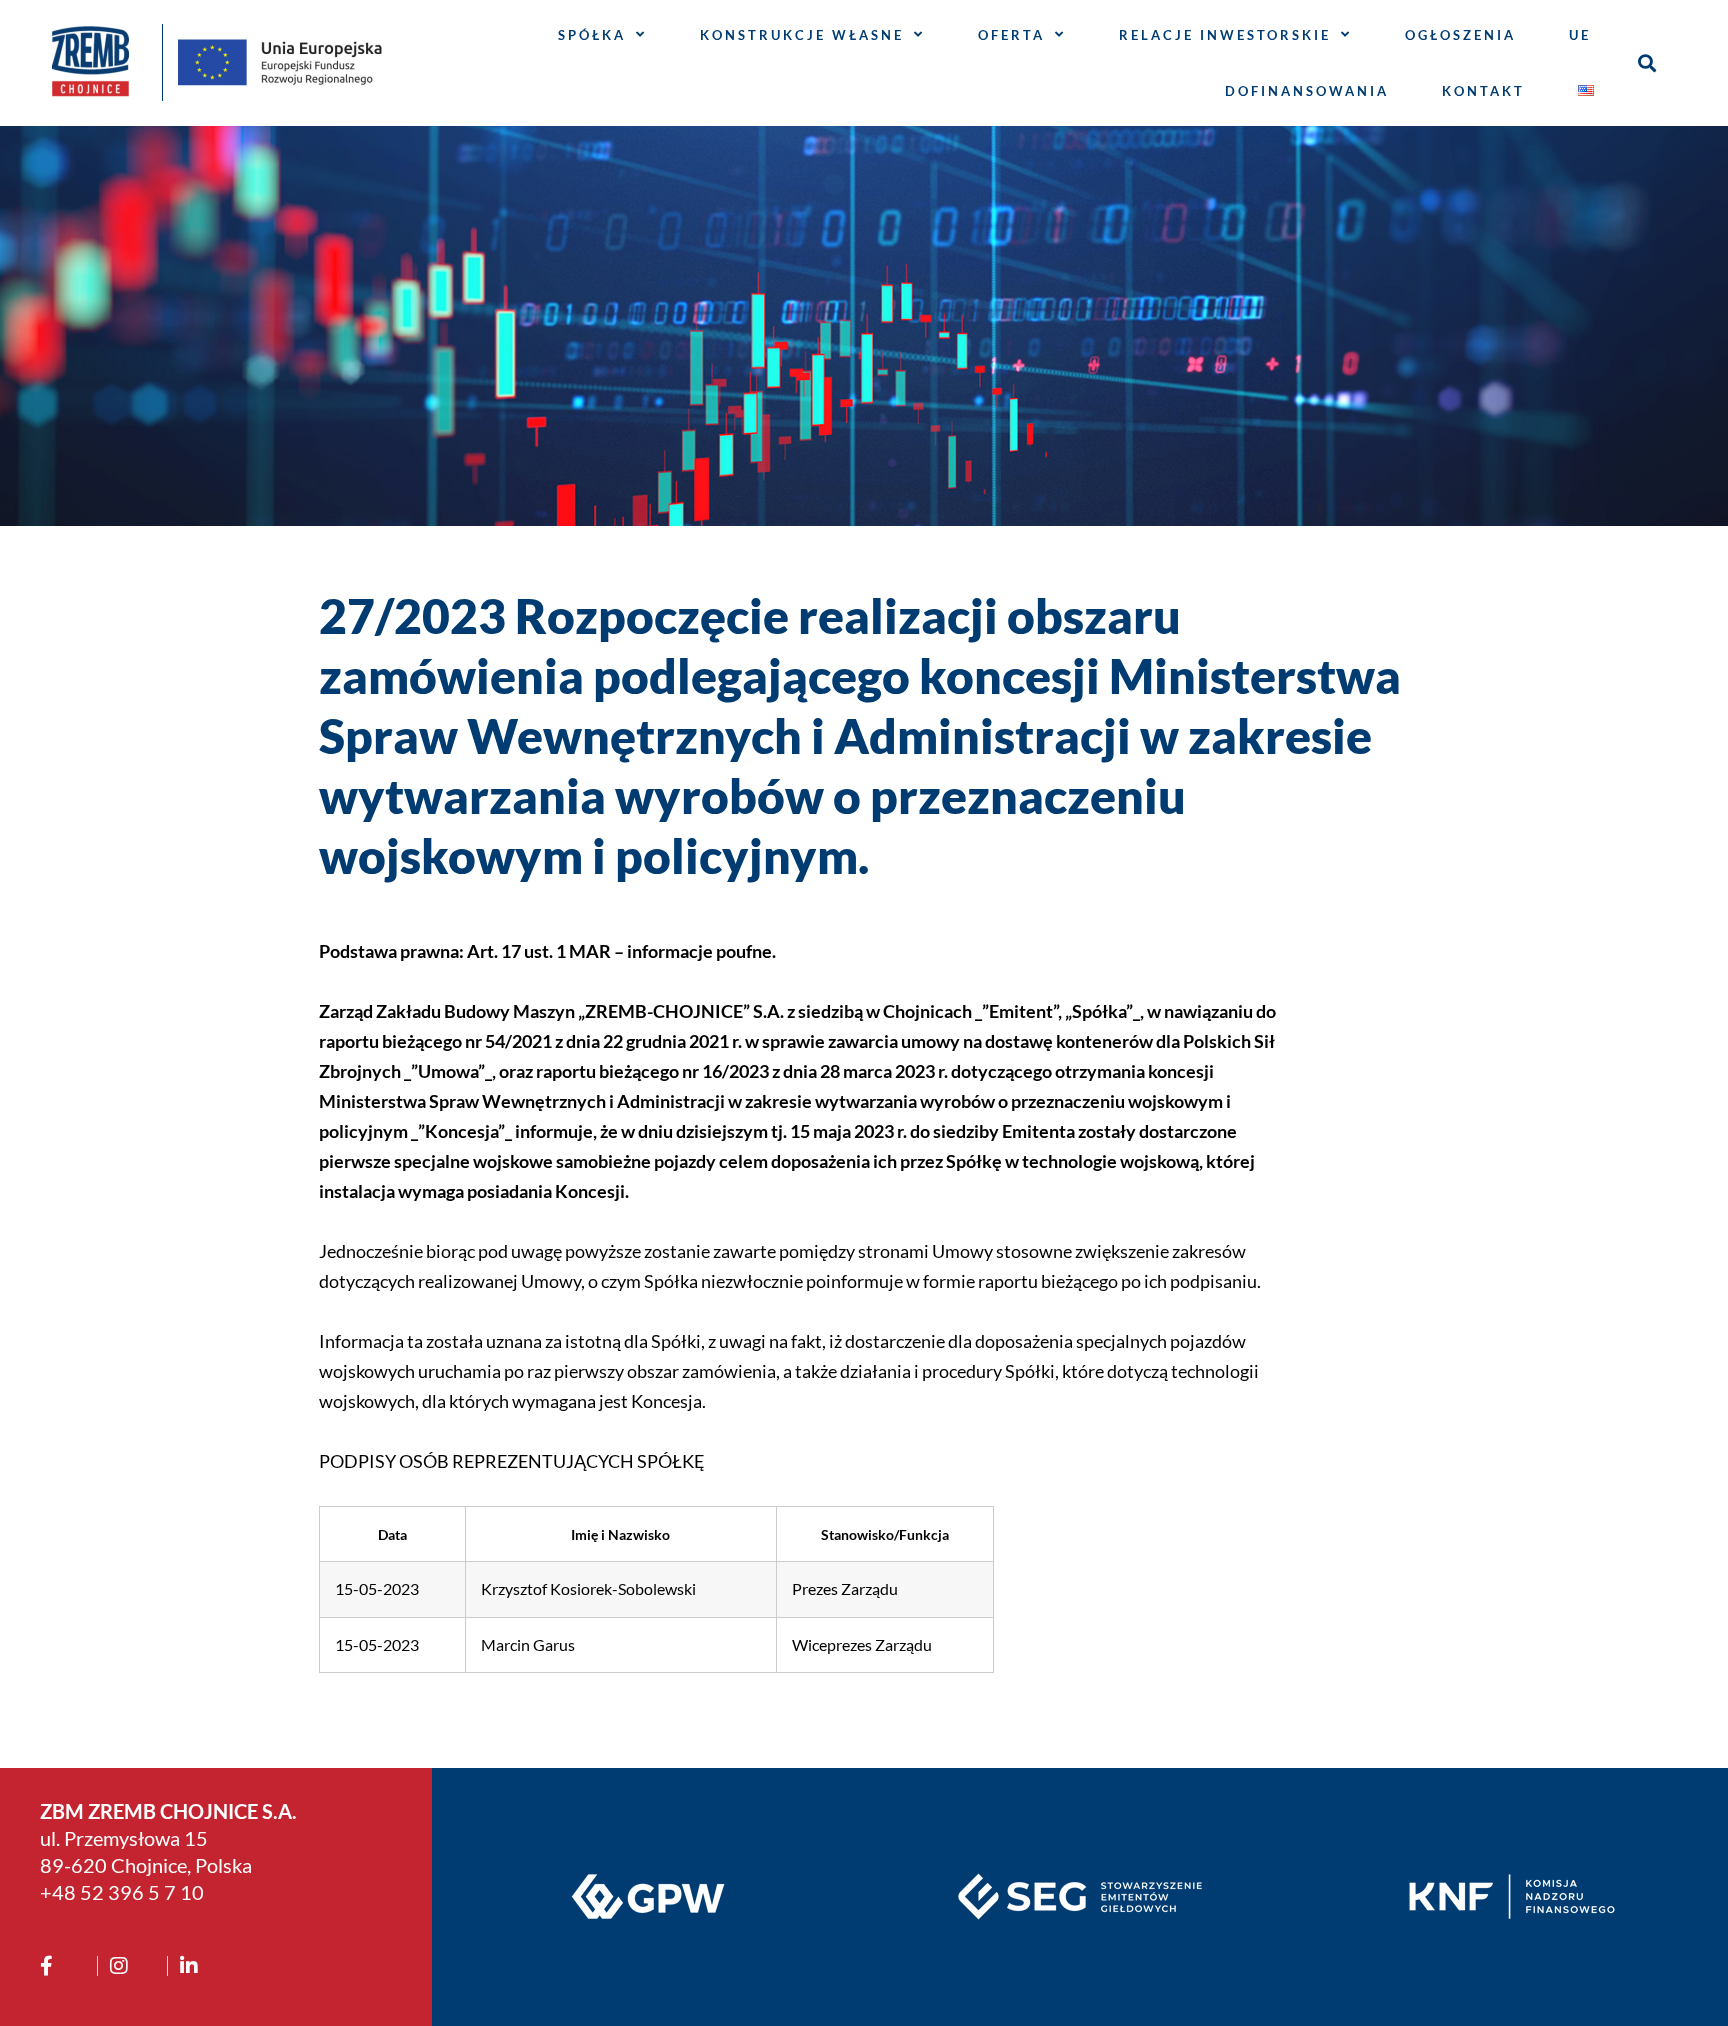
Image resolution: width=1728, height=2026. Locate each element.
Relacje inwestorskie (1225, 35)
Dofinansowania (1307, 91)
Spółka (592, 35)
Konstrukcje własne (802, 35)
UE (1580, 35)
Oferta (1011, 35)
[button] (1646, 62)
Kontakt (1483, 91)
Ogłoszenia (1460, 35)
